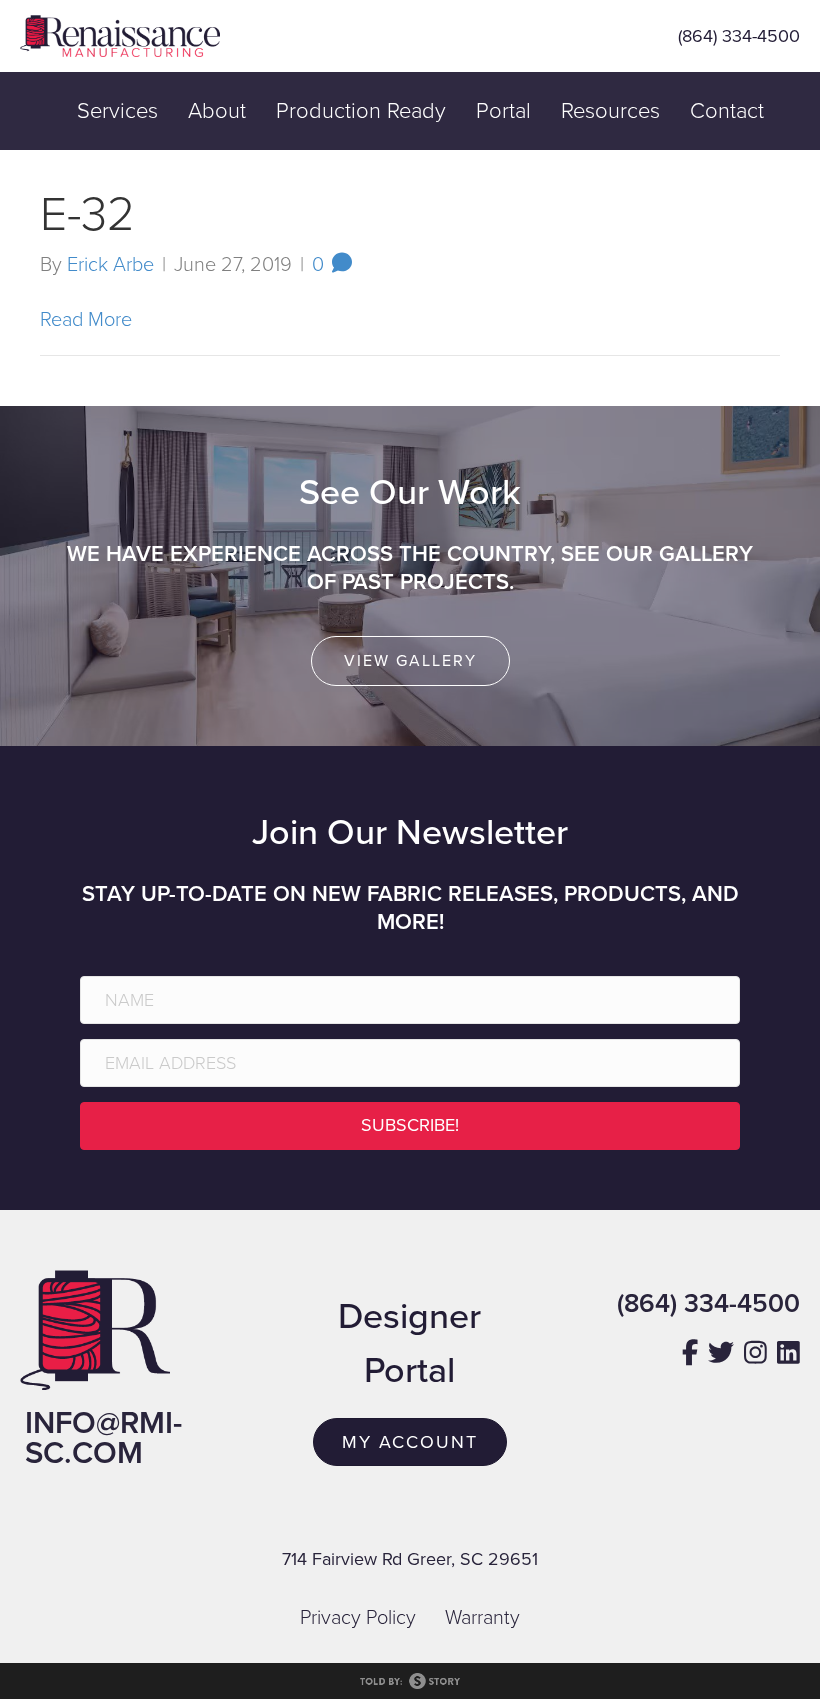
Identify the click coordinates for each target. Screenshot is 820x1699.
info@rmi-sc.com (103, 1438)
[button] (410, 1126)
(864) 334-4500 (739, 36)
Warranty (482, 1618)
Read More (86, 320)
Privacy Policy (358, 1618)
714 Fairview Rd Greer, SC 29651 (410, 1559)
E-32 (87, 215)
